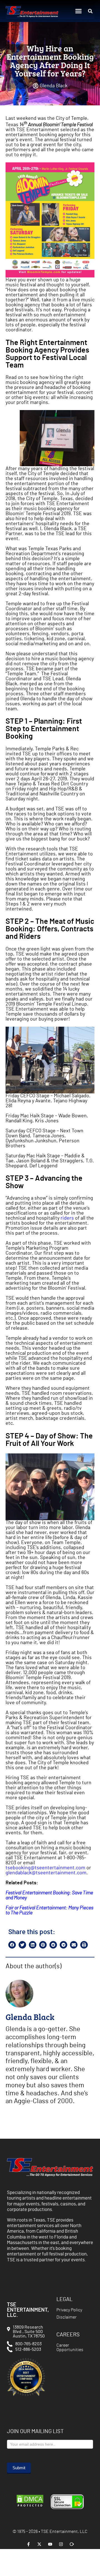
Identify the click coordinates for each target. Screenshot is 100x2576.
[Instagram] (61, 2544)
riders (67, 1218)
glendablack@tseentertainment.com (46, 1873)
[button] (79, 11)
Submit (19, 2468)
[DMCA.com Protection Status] (30, 2507)
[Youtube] (50, 2544)
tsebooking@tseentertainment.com (45, 1868)
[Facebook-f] (28, 2544)
